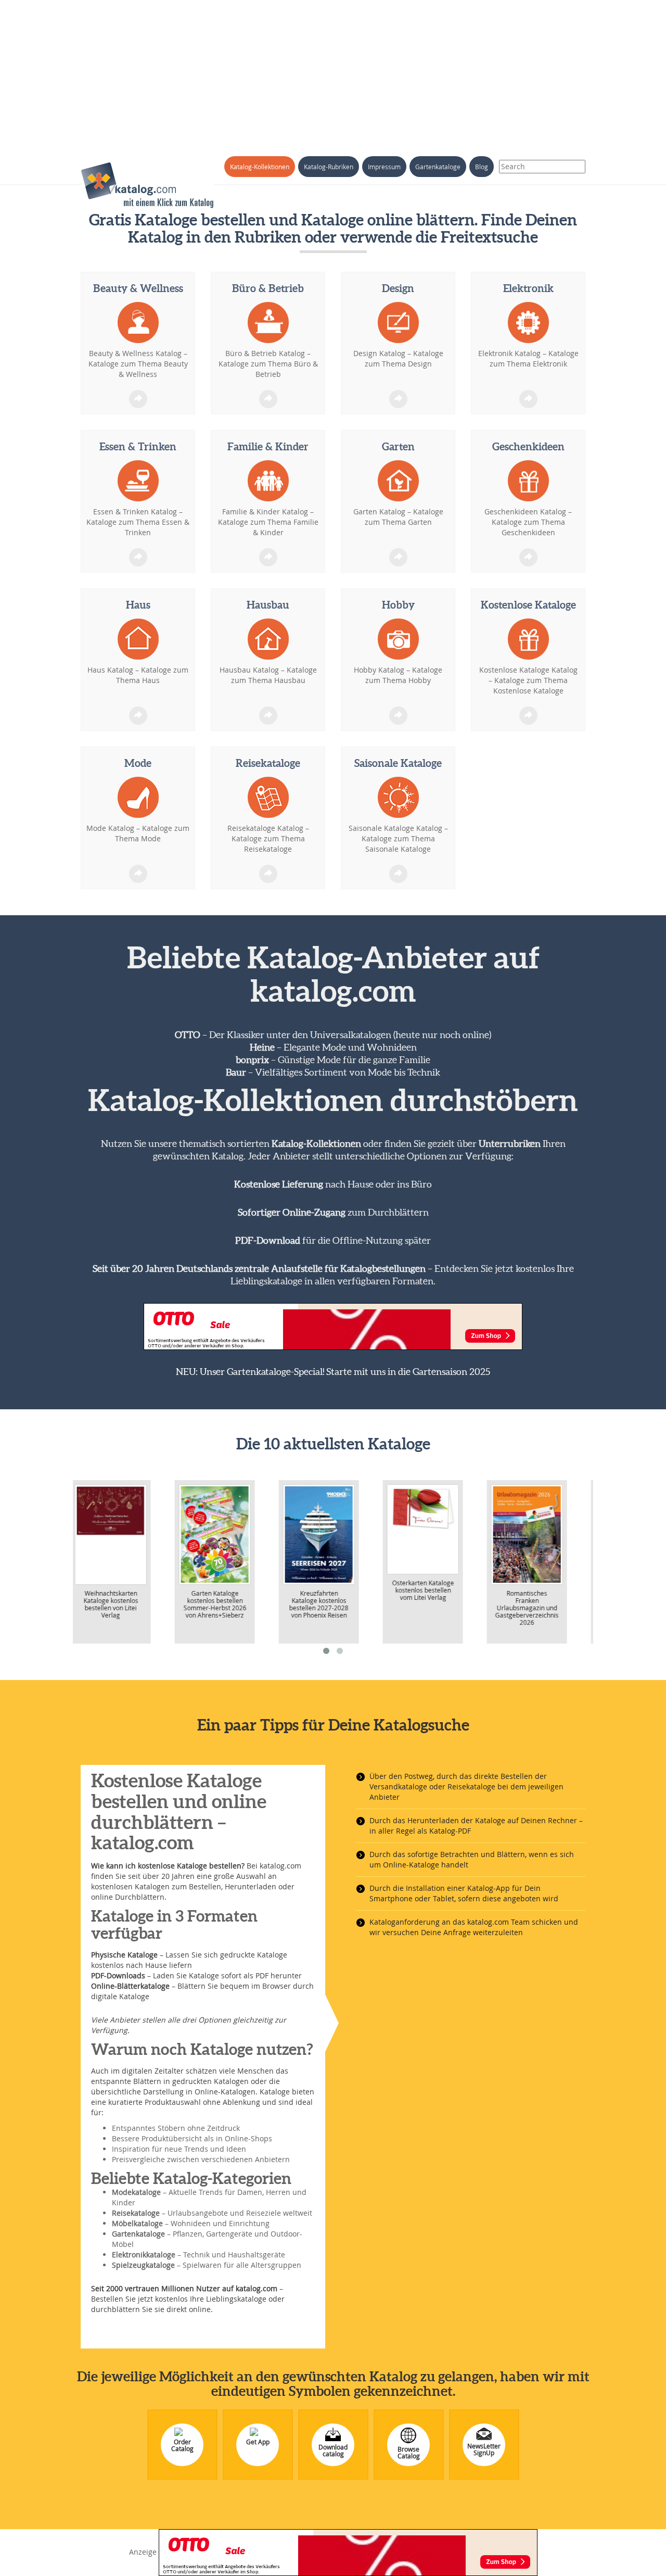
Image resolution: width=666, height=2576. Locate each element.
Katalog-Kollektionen (260, 167)
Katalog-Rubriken (329, 167)
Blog (482, 167)
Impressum (384, 167)
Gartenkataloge (438, 167)
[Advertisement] (333, 73)
